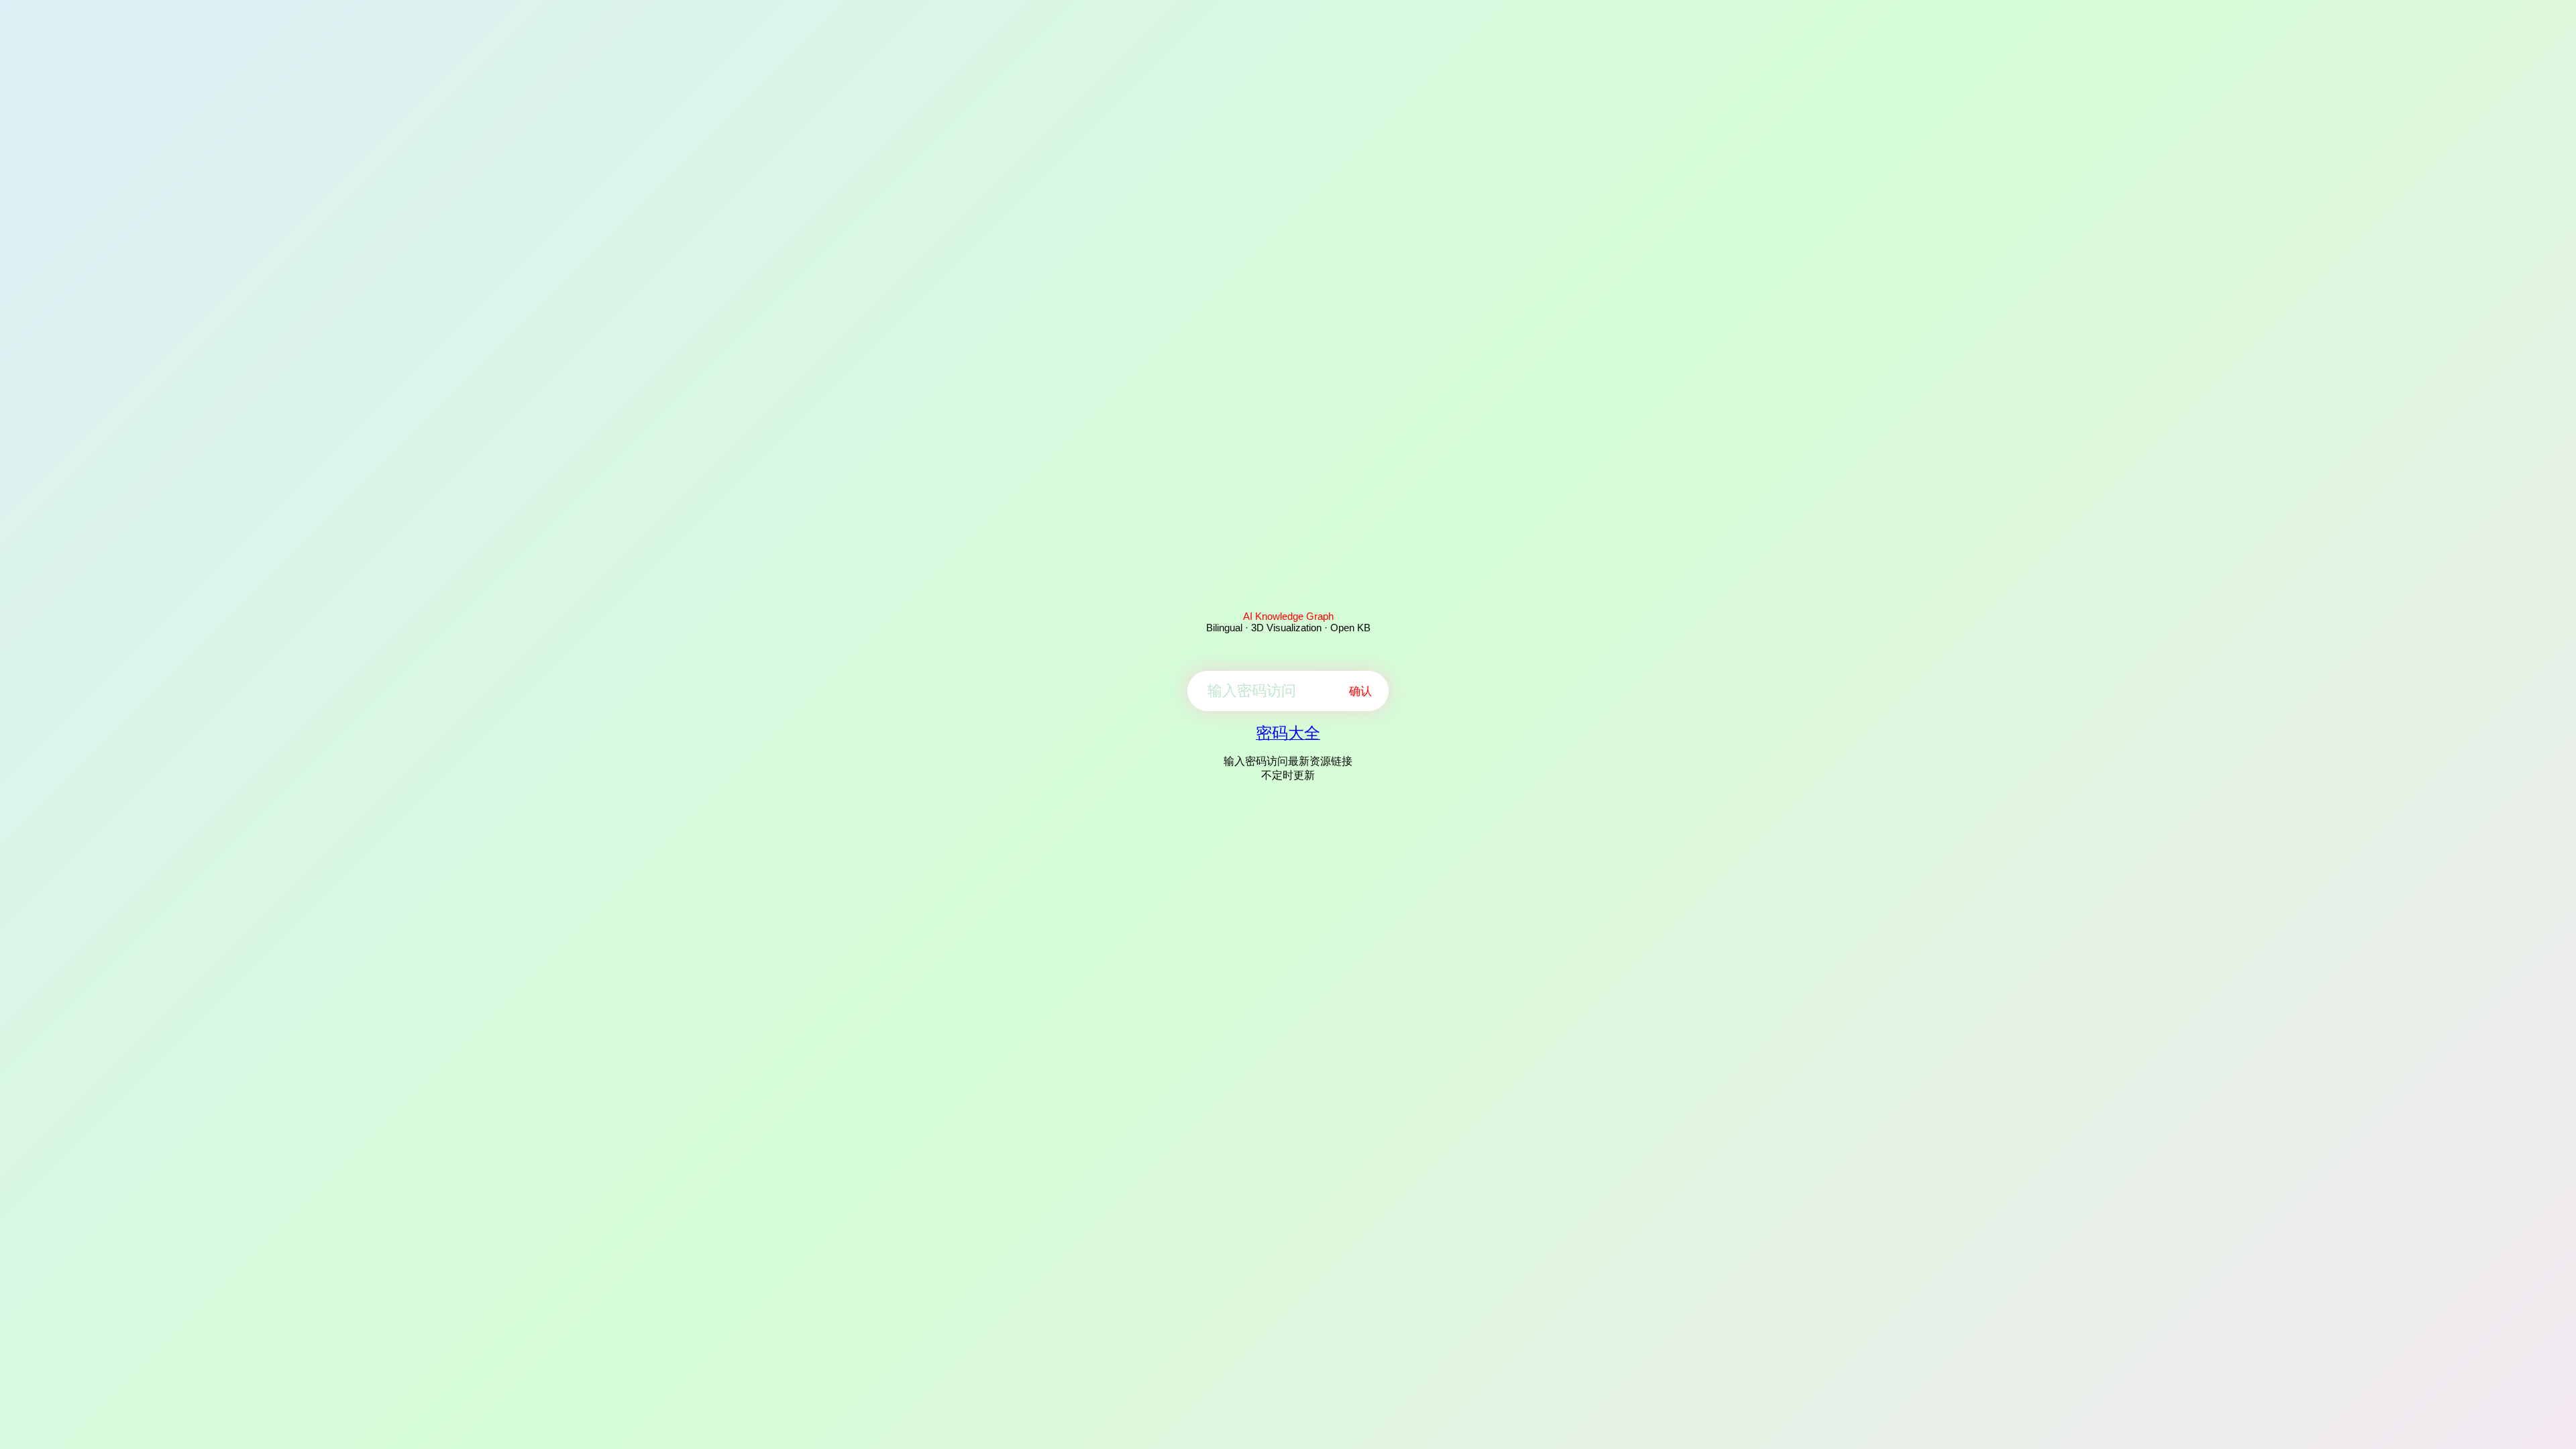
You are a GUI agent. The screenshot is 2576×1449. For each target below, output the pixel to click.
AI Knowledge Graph (1288, 616)
